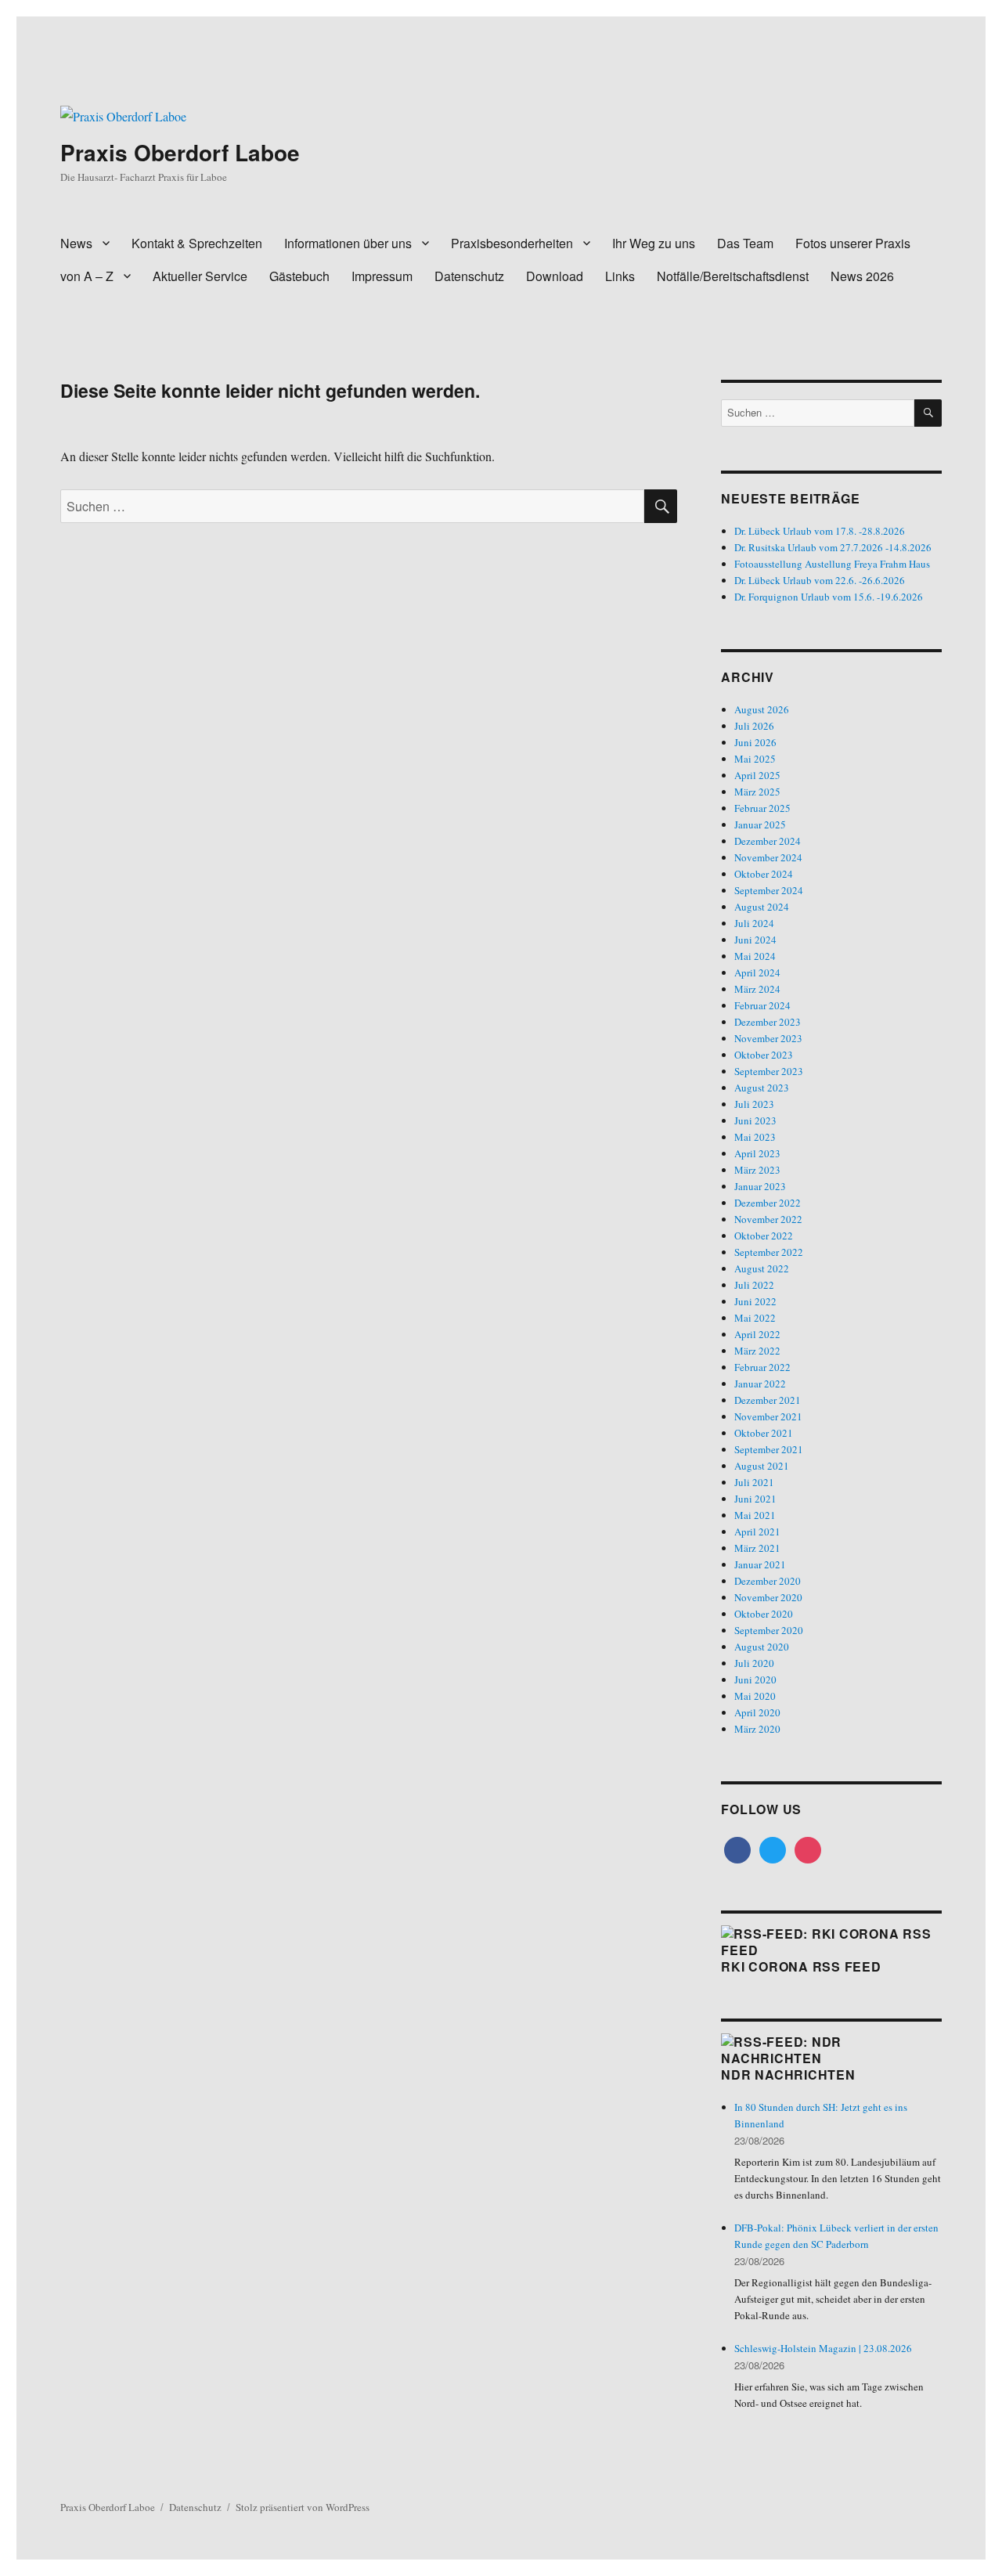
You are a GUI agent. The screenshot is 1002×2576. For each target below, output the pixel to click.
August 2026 (762, 709)
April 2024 (757, 972)
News (76, 243)
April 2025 (757, 775)
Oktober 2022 (764, 1236)
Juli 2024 (754, 923)
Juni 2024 (755, 940)
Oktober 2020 (764, 1614)
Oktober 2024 (764, 874)
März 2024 (757, 989)
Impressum (382, 276)
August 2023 (762, 1088)
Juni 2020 (755, 1679)
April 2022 (757, 1334)
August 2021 (762, 1466)
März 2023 (757, 1170)
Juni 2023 (755, 1120)
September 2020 (769, 1630)
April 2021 (757, 1532)
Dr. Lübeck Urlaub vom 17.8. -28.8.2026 (820, 531)
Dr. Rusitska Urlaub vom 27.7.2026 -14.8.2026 (833, 547)
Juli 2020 (754, 1663)
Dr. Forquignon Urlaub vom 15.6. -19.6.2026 (829, 597)
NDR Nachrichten (788, 2075)
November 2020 (768, 1597)
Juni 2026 (755, 742)
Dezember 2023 (768, 1022)
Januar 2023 (760, 1186)
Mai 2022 (755, 1318)
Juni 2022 (755, 1301)
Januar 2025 (760, 824)
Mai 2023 (755, 1137)
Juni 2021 (755, 1499)
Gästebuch (299, 276)
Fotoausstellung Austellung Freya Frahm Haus (832, 564)
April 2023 (757, 1153)
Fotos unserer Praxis (853, 243)
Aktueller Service (200, 276)
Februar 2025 (762, 808)
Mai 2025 (755, 759)
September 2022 (769, 1252)
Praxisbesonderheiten (512, 243)
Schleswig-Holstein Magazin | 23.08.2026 (823, 2348)
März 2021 (757, 1548)
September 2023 (769, 1071)
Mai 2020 (755, 1696)
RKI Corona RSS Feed (801, 1966)
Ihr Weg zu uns (654, 243)
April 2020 (757, 1712)
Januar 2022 (760, 1384)
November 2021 (768, 1416)
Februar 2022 (762, 1367)
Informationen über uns (348, 243)
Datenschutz (469, 276)
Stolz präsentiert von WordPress (303, 2507)
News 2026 (862, 276)
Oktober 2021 (764, 1433)
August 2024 (762, 907)
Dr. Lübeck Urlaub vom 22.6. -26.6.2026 (820, 580)
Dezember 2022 (768, 1203)
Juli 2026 (754, 726)
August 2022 (762, 1268)
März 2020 (757, 1729)
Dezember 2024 (768, 841)
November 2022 (768, 1219)
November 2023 (768, 1038)
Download (555, 276)
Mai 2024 (755, 956)
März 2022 (757, 1351)
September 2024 (769, 890)
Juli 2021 (754, 1482)
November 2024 (768, 857)
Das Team (745, 243)
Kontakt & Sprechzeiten (197, 243)
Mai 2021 (755, 1515)
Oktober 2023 (764, 1055)
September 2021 (769, 1449)
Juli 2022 (754, 1285)
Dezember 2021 (768, 1400)
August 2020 (762, 1647)
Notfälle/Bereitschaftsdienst (733, 276)
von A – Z (87, 276)
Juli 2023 (754, 1104)
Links (620, 276)
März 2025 (757, 792)
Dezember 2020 (768, 1581)
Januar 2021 (760, 1564)
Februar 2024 (762, 1005)
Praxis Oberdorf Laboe (180, 152)
